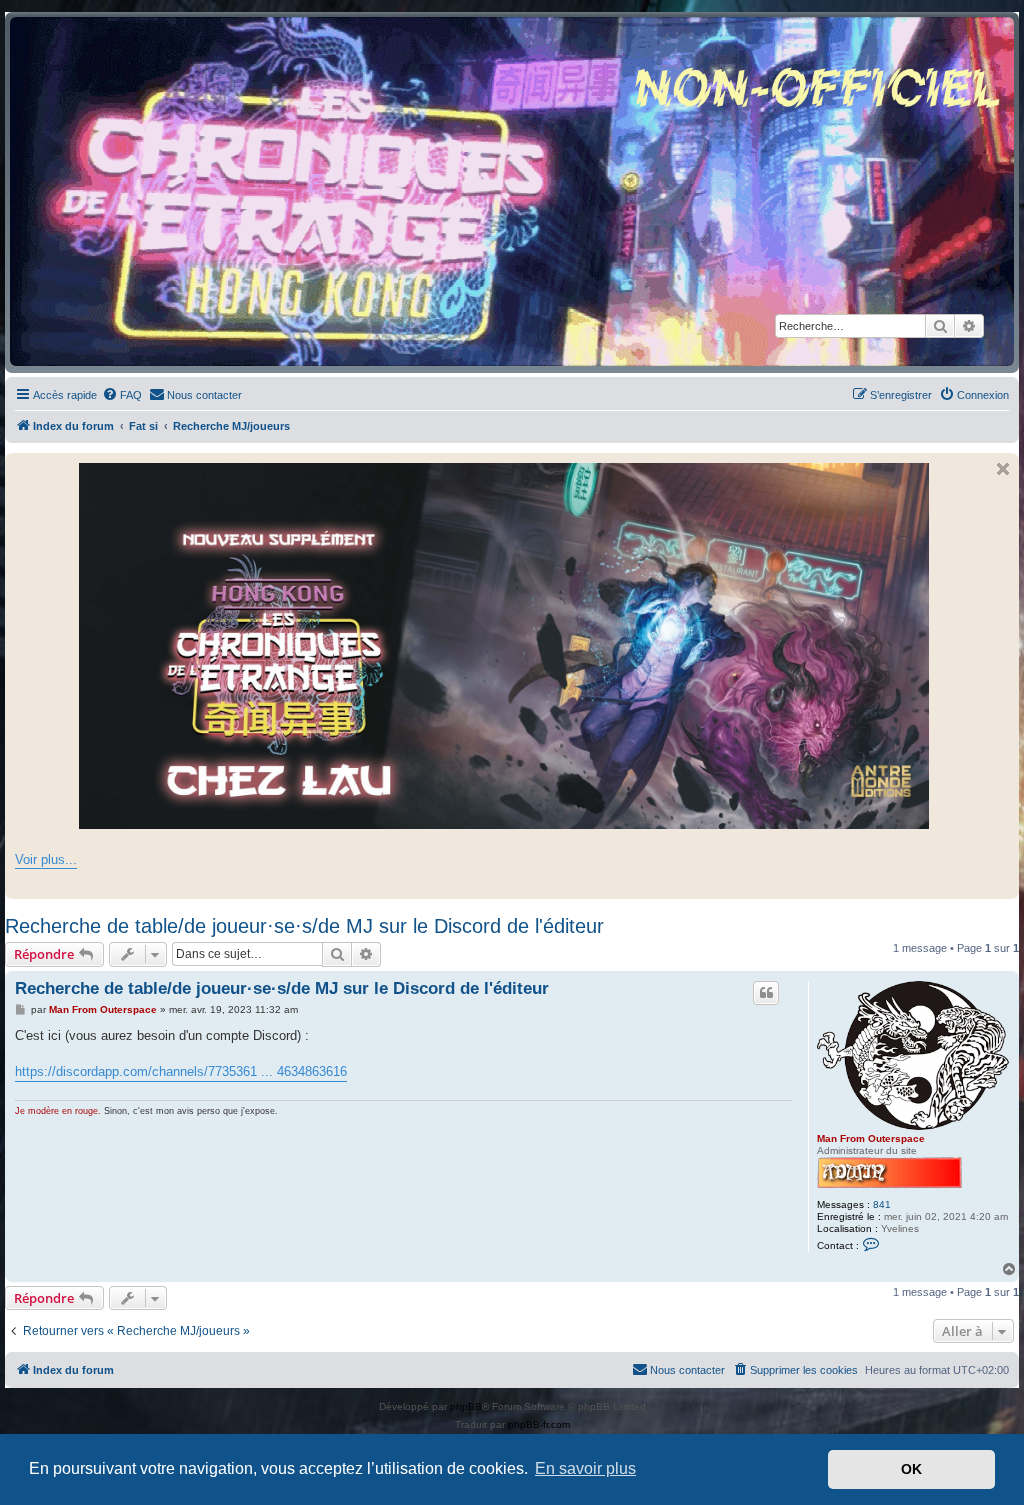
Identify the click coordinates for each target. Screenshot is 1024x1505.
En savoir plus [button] (585, 1468)
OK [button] (911, 1469)
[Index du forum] (512, 191)
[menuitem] (122, 395)
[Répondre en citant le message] (766, 993)
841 (882, 1204)
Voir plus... (46, 859)
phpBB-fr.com (539, 1424)
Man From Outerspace (871, 1138)
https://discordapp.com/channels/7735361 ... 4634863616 (181, 1071)
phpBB (466, 1406)
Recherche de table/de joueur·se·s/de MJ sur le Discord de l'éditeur (304, 926)
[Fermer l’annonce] (1003, 469)
